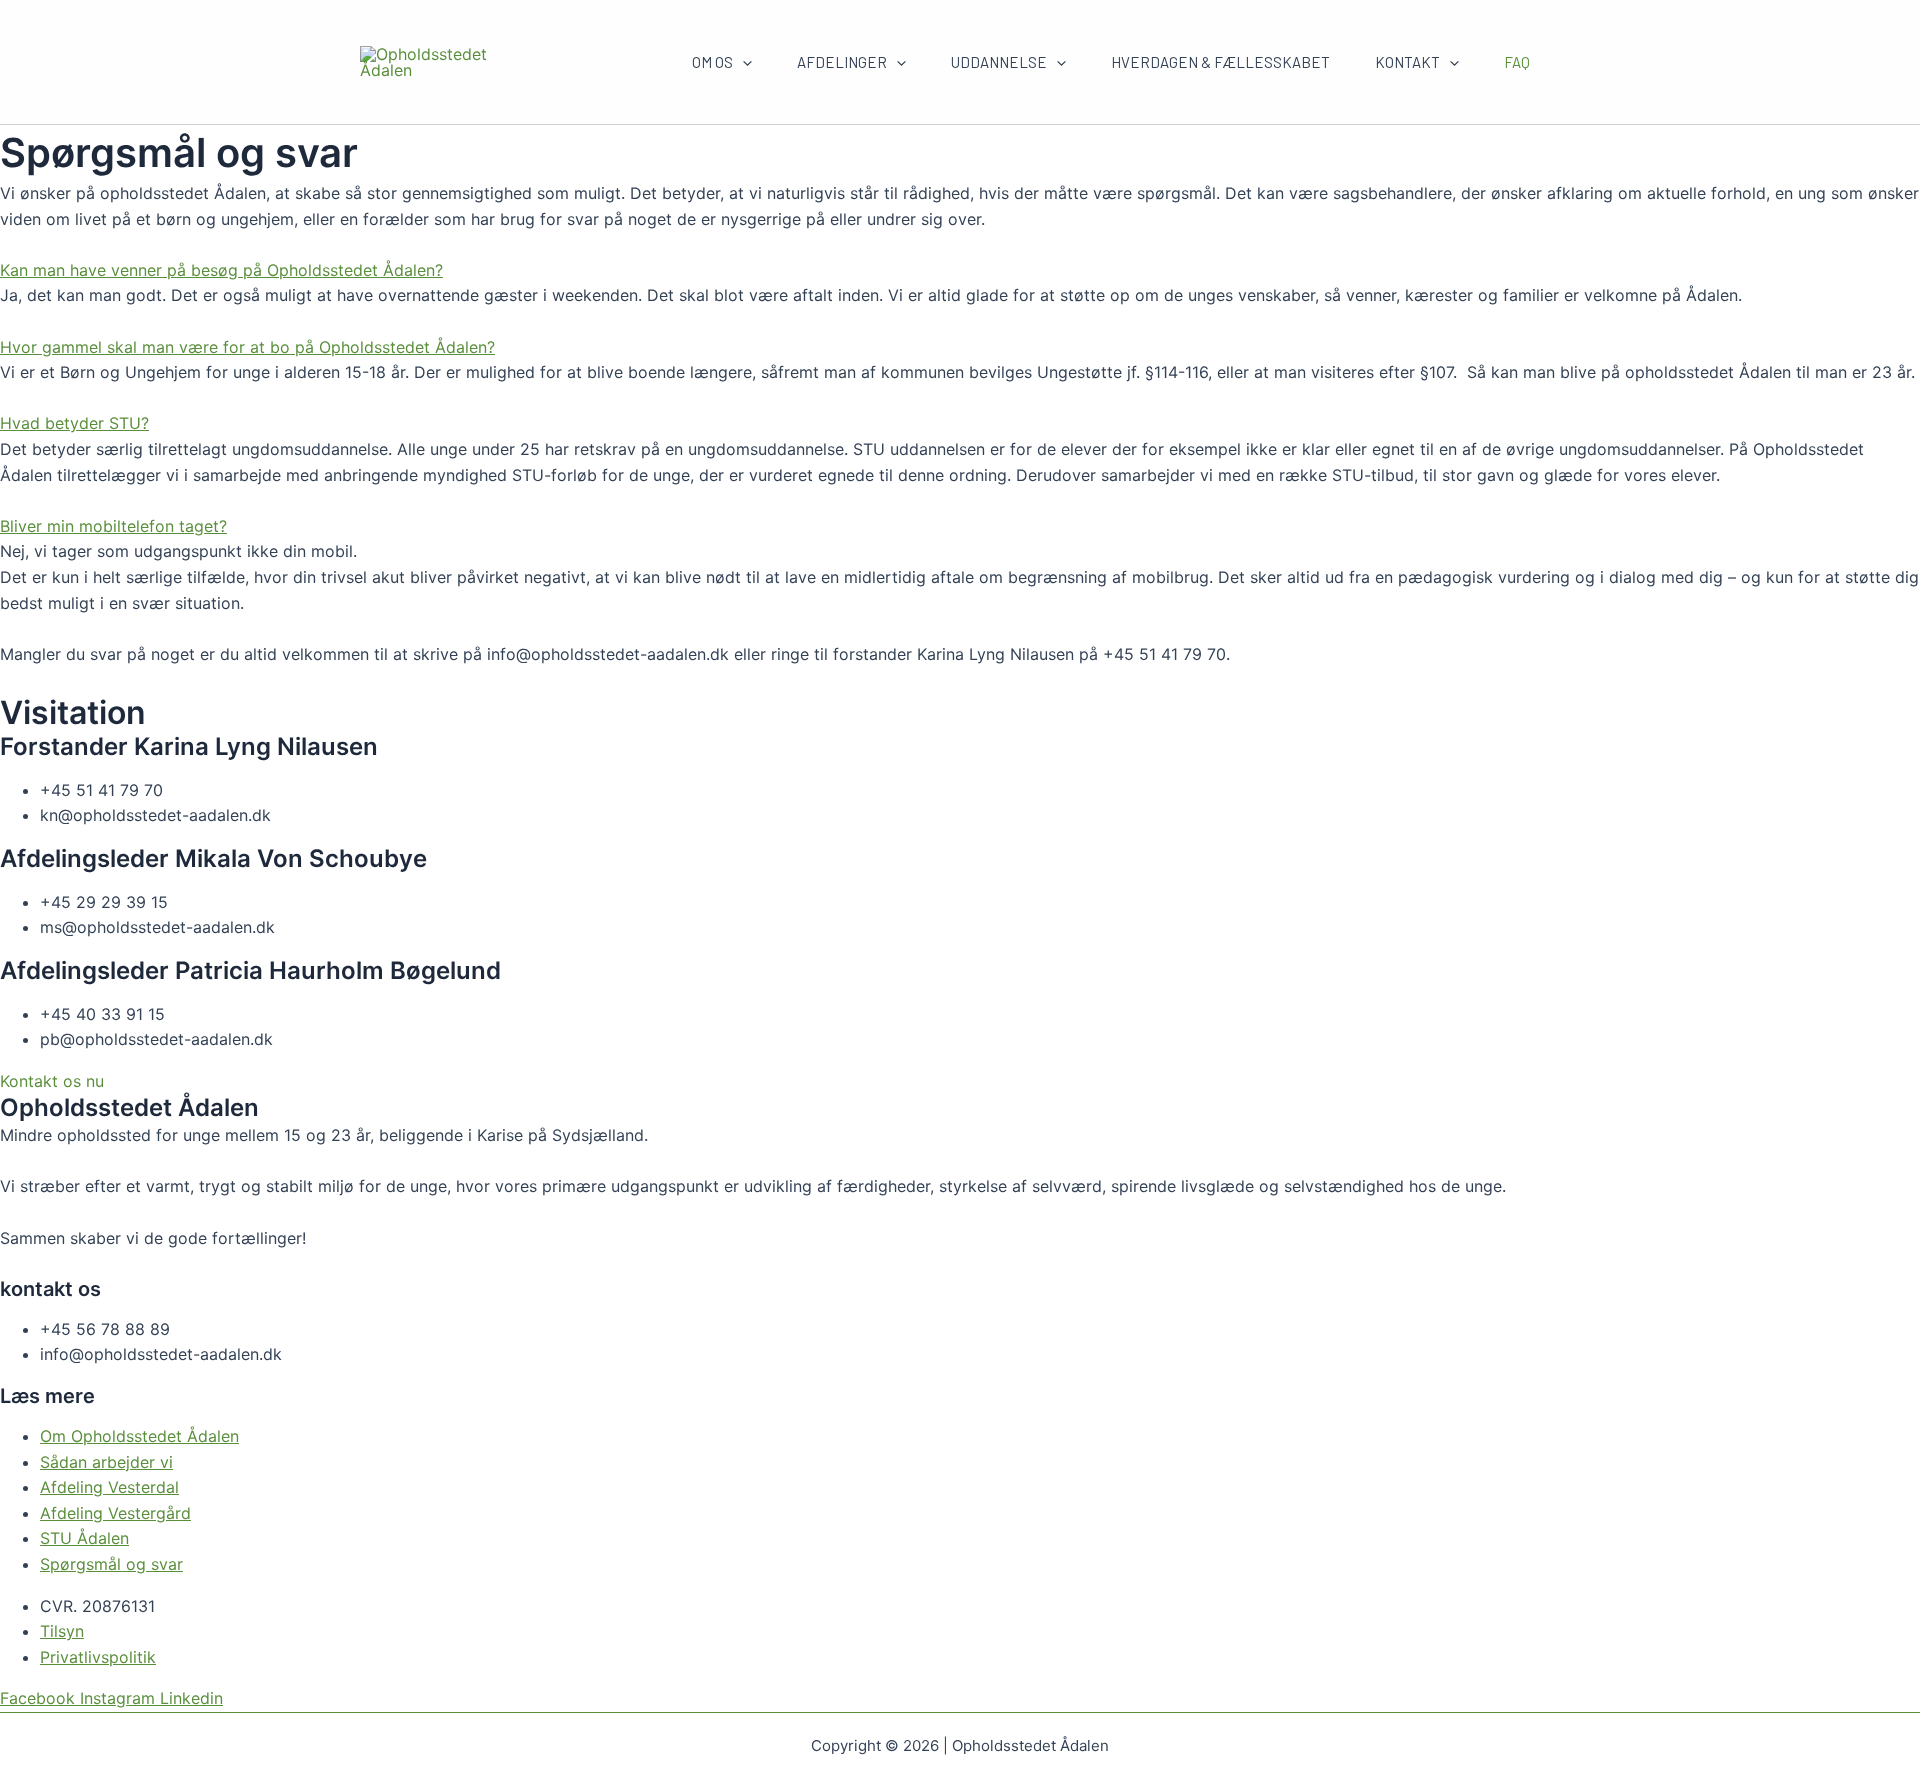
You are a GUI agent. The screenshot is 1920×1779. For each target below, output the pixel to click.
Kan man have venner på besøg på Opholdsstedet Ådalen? (221, 270)
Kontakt (1407, 62)
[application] (742, 62)
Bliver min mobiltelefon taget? (113, 526)
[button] (960, 271)
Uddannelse (999, 62)
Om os (712, 62)
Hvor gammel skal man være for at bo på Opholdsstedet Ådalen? (247, 347)
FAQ (1517, 62)
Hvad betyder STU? (74, 423)
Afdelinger (842, 62)
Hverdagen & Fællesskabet (1220, 62)
